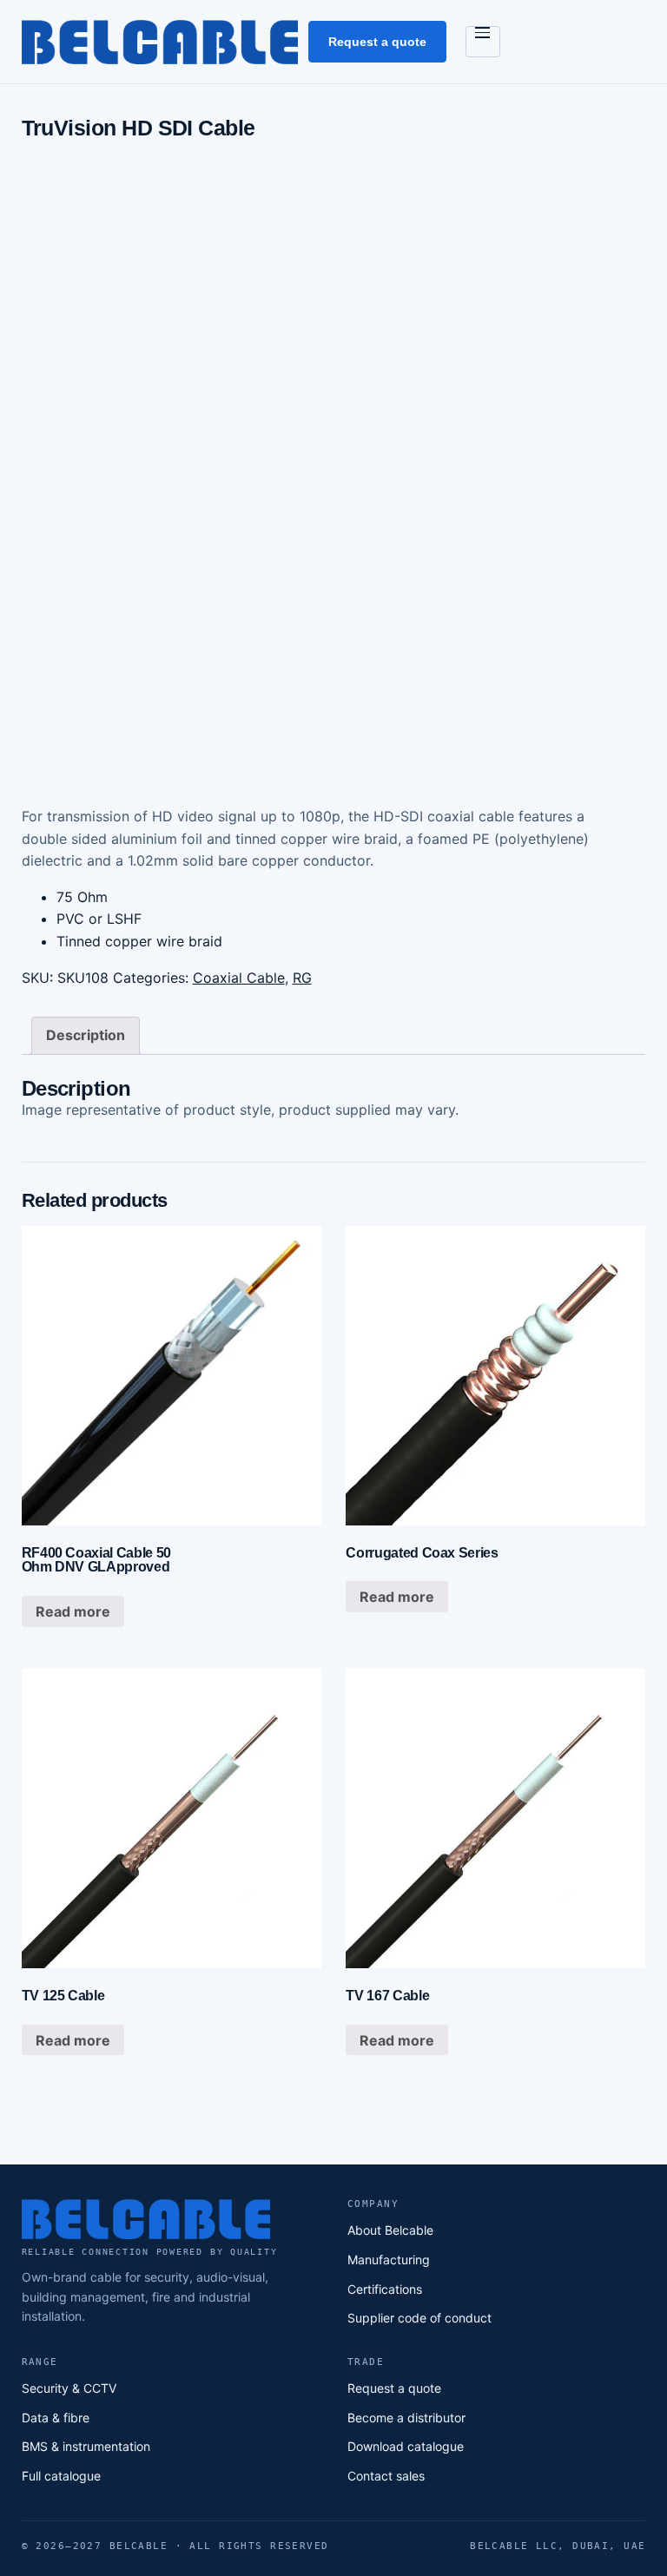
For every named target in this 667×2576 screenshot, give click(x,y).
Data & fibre (56, 2418)
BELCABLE (160, 41)
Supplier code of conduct (419, 2318)
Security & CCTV (69, 2388)
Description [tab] (86, 1035)
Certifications (385, 2289)
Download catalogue (406, 2446)
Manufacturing (389, 2260)
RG (302, 978)
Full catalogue (61, 2476)
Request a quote (377, 42)
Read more (73, 1611)
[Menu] (483, 42)
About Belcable (390, 2230)
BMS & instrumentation (86, 2446)
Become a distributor (406, 2418)
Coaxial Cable (239, 978)
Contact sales (386, 2476)
